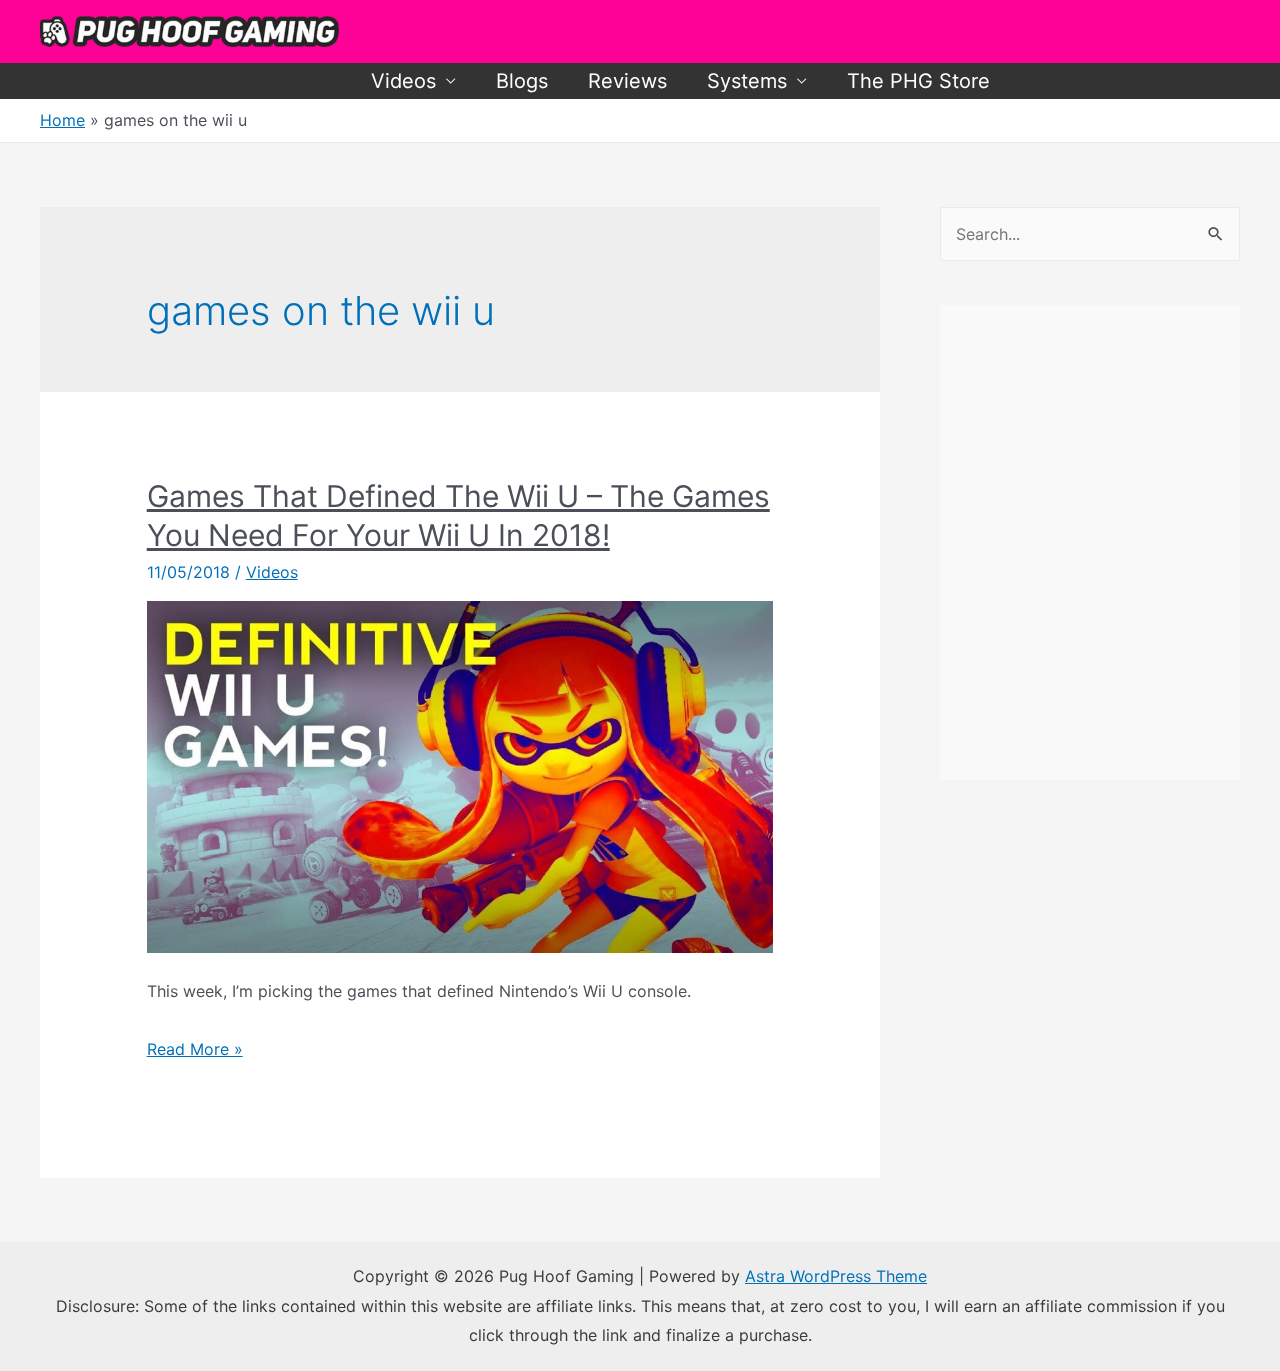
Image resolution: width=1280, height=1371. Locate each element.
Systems (747, 81)
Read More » (195, 1049)
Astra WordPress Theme (836, 1276)
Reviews (627, 81)
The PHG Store (918, 81)
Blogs (522, 81)
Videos (403, 81)
